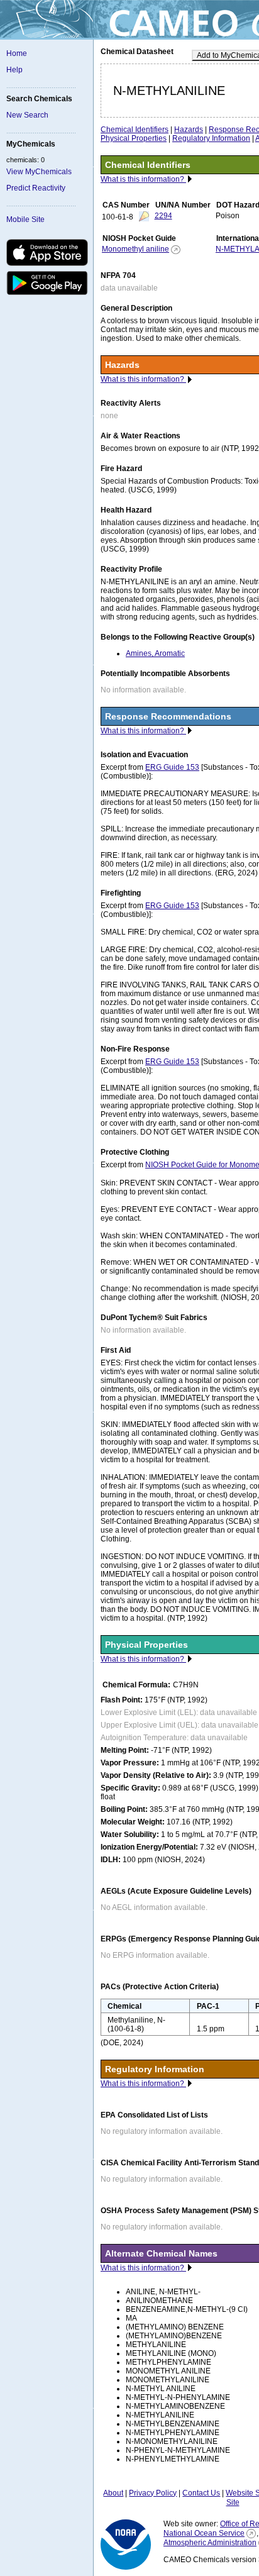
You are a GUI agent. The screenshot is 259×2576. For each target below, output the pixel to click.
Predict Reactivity (36, 188)
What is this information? (143, 179)
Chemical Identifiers (135, 130)
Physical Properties (134, 138)
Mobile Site (25, 219)
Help (14, 70)
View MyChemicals (39, 172)
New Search (27, 115)
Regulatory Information (211, 138)
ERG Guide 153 (172, 767)
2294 (163, 216)
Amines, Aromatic (155, 653)
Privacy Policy (153, 2493)
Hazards (189, 130)
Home (17, 53)
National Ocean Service (204, 2533)
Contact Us (201, 2493)
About (113, 2493)
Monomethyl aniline (135, 249)
